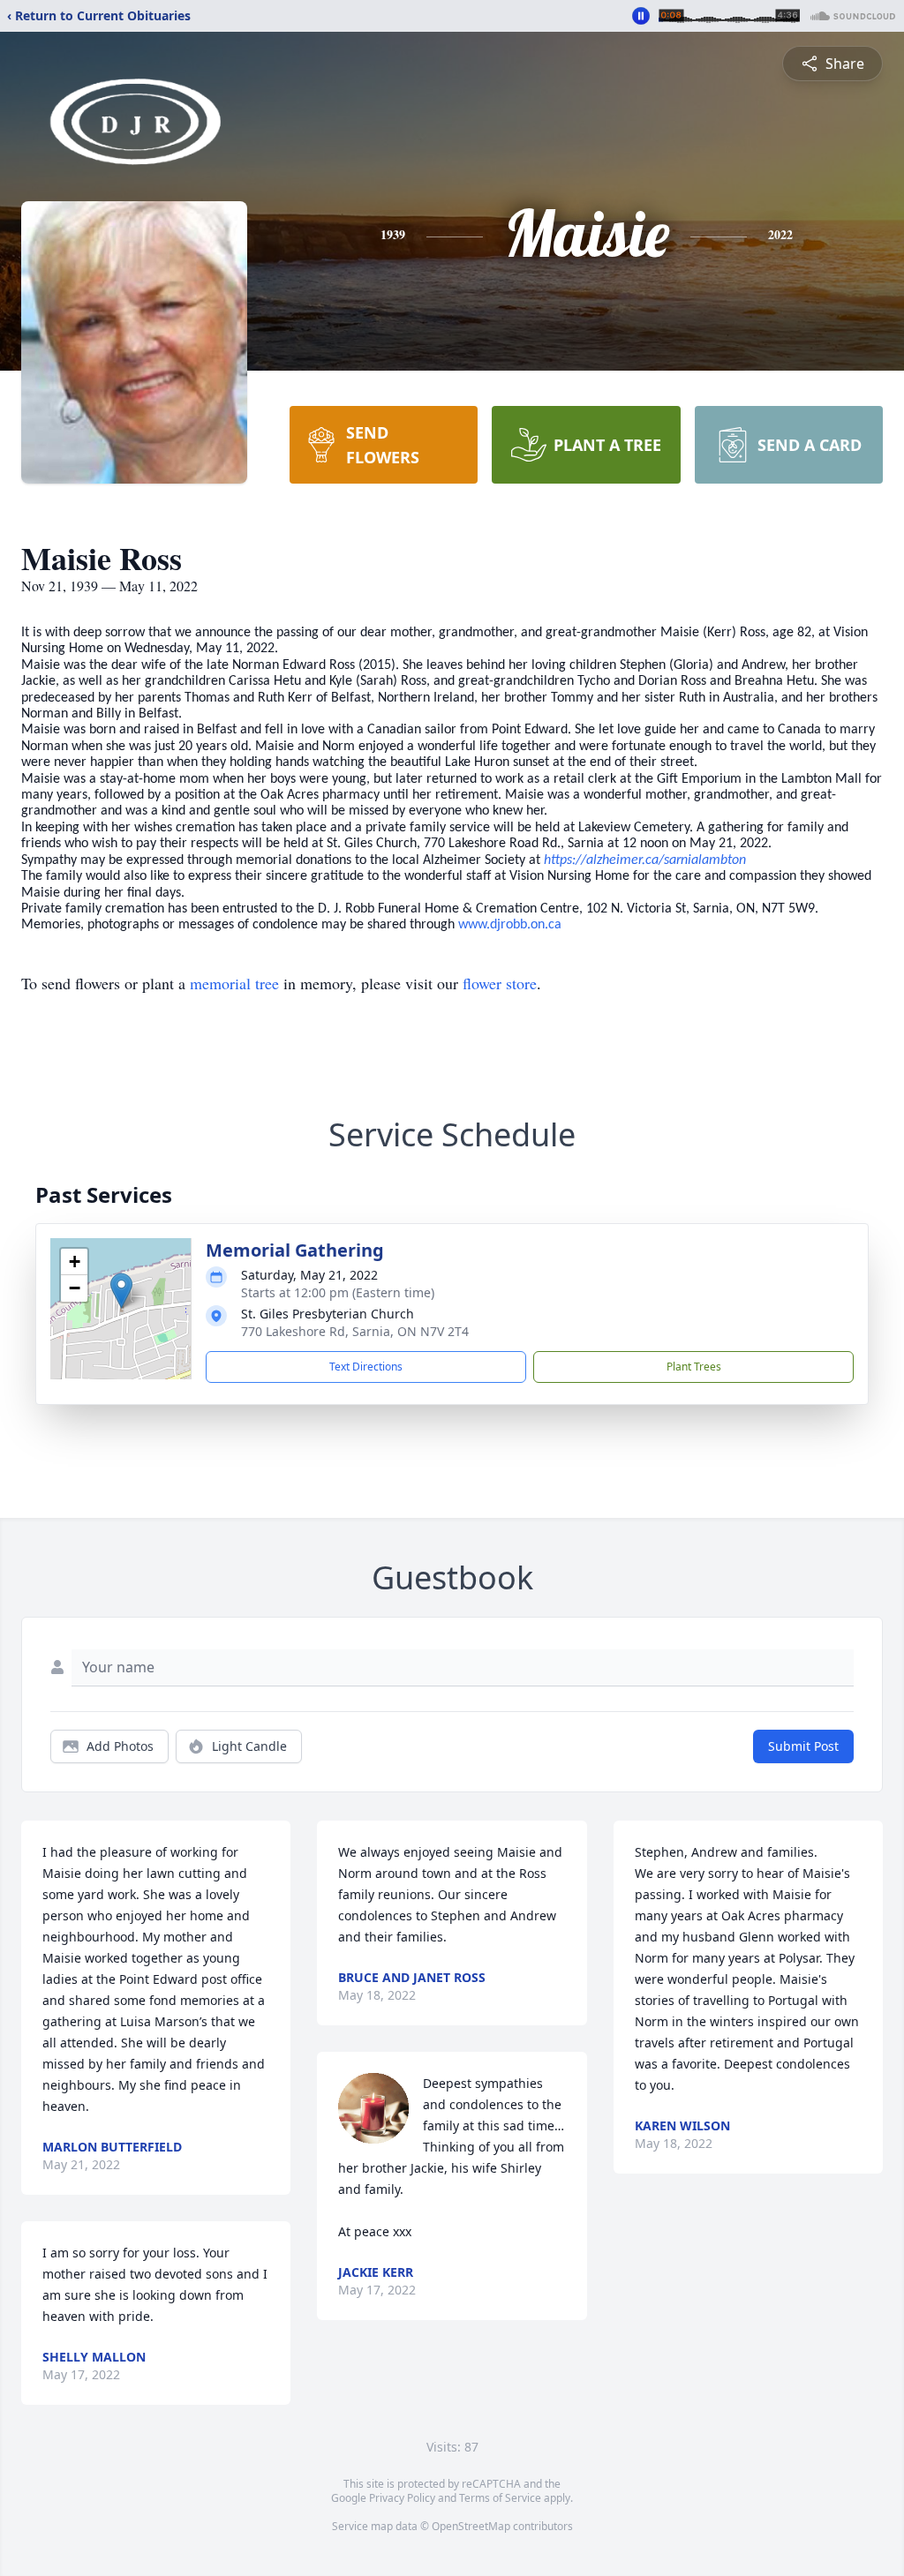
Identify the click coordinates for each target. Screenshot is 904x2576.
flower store (500, 983)
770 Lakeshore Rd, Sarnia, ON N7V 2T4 (355, 1331)
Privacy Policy (402, 2498)
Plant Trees (694, 1367)
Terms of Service (500, 2498)
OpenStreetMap (471, 2526)
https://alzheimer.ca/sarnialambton (645, 860)
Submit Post (803, 1746)
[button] (121, 1291)
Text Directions (366, 1367)
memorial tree (234, 983)
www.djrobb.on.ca (510, 925)
